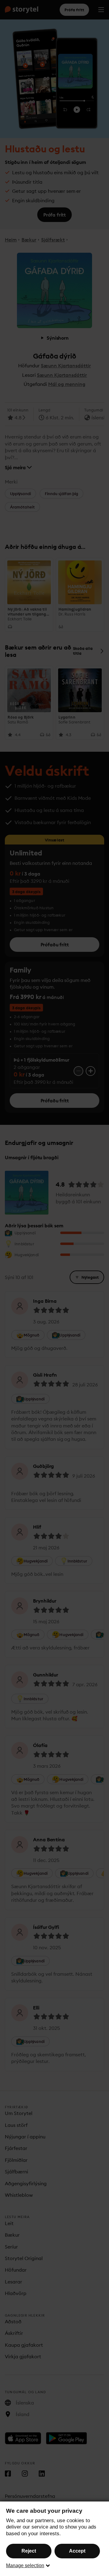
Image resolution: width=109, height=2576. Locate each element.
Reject (29, 2551)
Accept (77, 2551)
